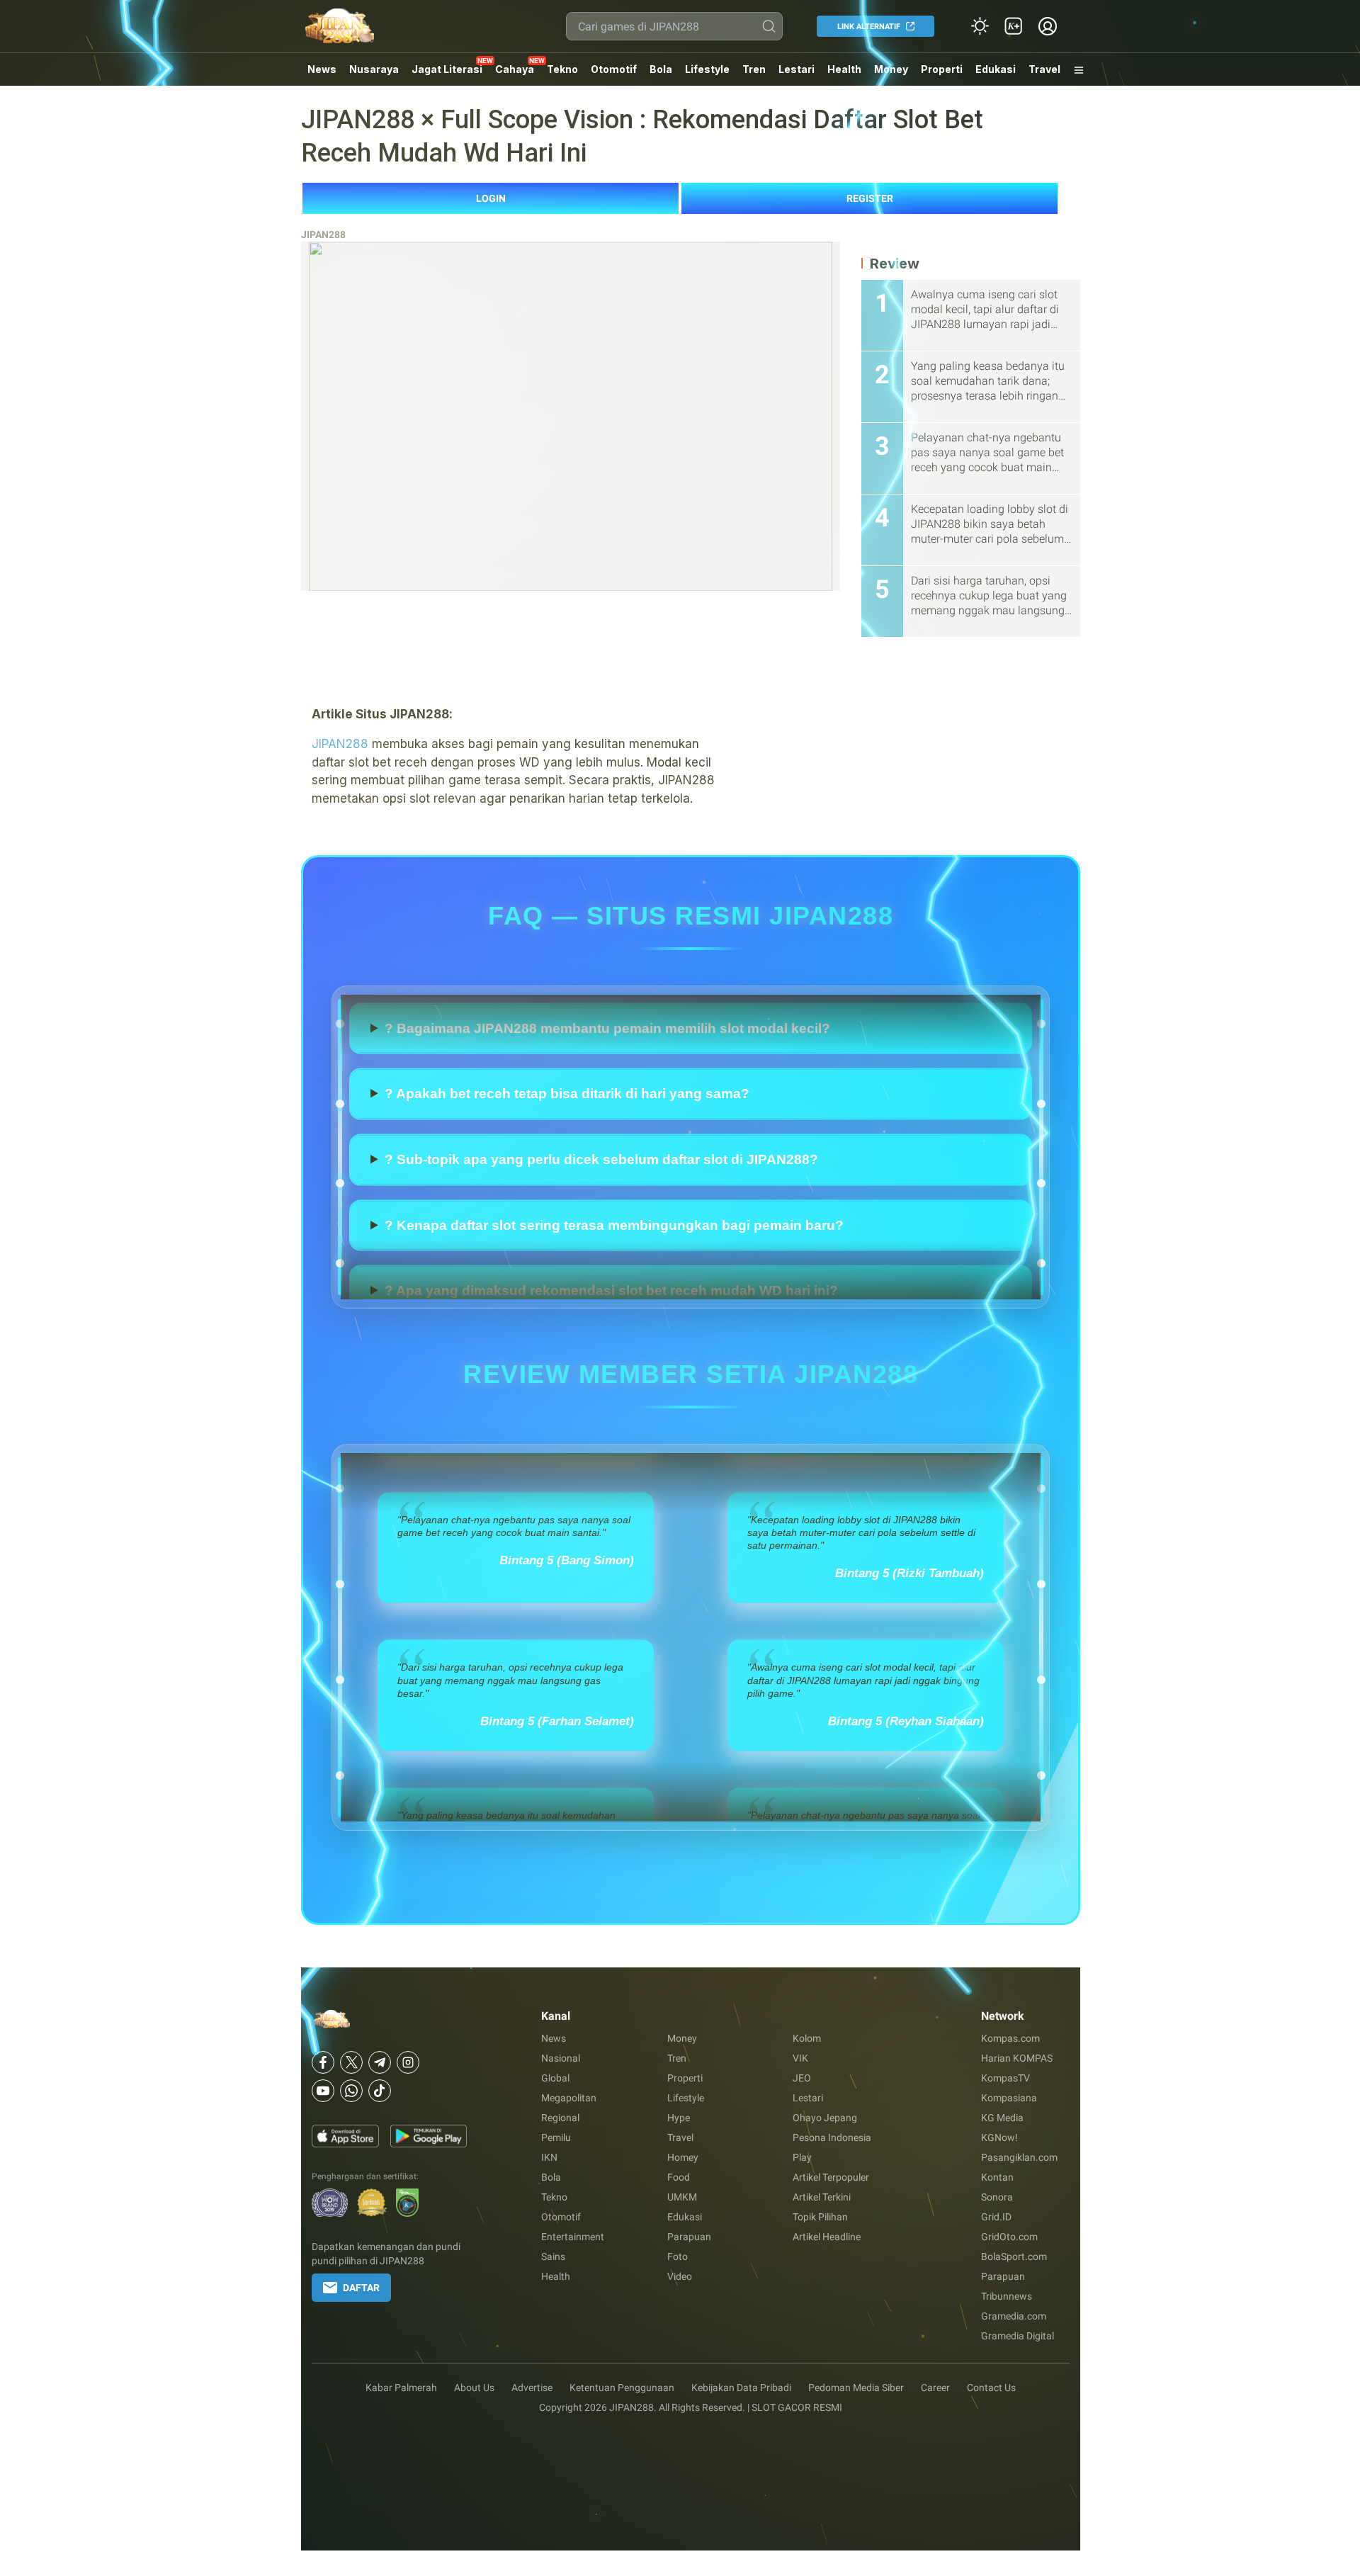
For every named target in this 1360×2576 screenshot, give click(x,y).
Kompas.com (1010, 2038)
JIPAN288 (323, 235)
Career (935, 2388)
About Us (474, 2388)
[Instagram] (408, 2062)
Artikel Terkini (822, 2197)
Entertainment (573, 2237)
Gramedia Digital (1018, 2336)
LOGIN (491, 198)
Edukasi (996, 69)
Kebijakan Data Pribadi (741, 2388)
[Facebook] (323, 2062)
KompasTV (1005, 2078)
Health (844, 69)
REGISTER (870, 198)
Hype (679, 2118)
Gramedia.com (1014, 2316)
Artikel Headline (827, 2237)
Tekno (562, 69)
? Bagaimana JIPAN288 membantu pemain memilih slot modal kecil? (607, 1060)
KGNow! (999, 2137)
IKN (549, 2157)
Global (555, 2078)
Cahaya (515, 69)
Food (679, 2177)
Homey (683, 2157)
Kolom (807, 2038)
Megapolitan (569, 2098)
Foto (678, 2256)
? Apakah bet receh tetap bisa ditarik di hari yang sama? (567, 1126)
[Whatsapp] (351, 2091)
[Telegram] (380, 2062)
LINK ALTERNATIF (869, 27)
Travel (1044, 69)
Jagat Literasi (447, 69)
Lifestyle (707, 69)
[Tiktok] (380, 2091)
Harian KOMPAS (1017, 2058)
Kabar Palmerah (401, 2388)
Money (891, 69)
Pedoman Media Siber (856, 2388)
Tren (754, 69)
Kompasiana (1009, 2098)
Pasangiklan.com (1019, 2157)
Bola (661, 69)
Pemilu (556, 2137)
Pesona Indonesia (832, 2137)
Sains (553, 2256)
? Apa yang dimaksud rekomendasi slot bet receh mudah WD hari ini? (611, 995)
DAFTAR (361, 2288)
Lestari (797, 74)
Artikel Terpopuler (831, 2177)
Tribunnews (1007, 2296)
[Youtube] (323, 2091)
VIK (800, 2058)
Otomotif (614, 69)
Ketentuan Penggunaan (622, 2388)
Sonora (997, 2197)
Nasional (561, 2058)
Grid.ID (996, 2217)
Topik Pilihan (820, 2217)
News (322, 69)
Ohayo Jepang (825, 2118)
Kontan (997, 2177)
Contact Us (991, 2388)
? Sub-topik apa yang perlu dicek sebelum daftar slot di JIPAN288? (601, 1192)
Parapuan (689, 2237)
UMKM (682, 2197)
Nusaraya (374, 69)
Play (802, 2157)
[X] (351, 2062)
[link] (1014, 26)
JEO (802, 2078)
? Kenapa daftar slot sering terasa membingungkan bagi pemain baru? (614, 1258)
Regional (560, 2118)
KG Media (1002, 2118)
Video (680, 2276)
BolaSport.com (1014, 2256)
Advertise (532, 2388)
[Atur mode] (980, 26)
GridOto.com (1009, 2237)
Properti (942, 69)
